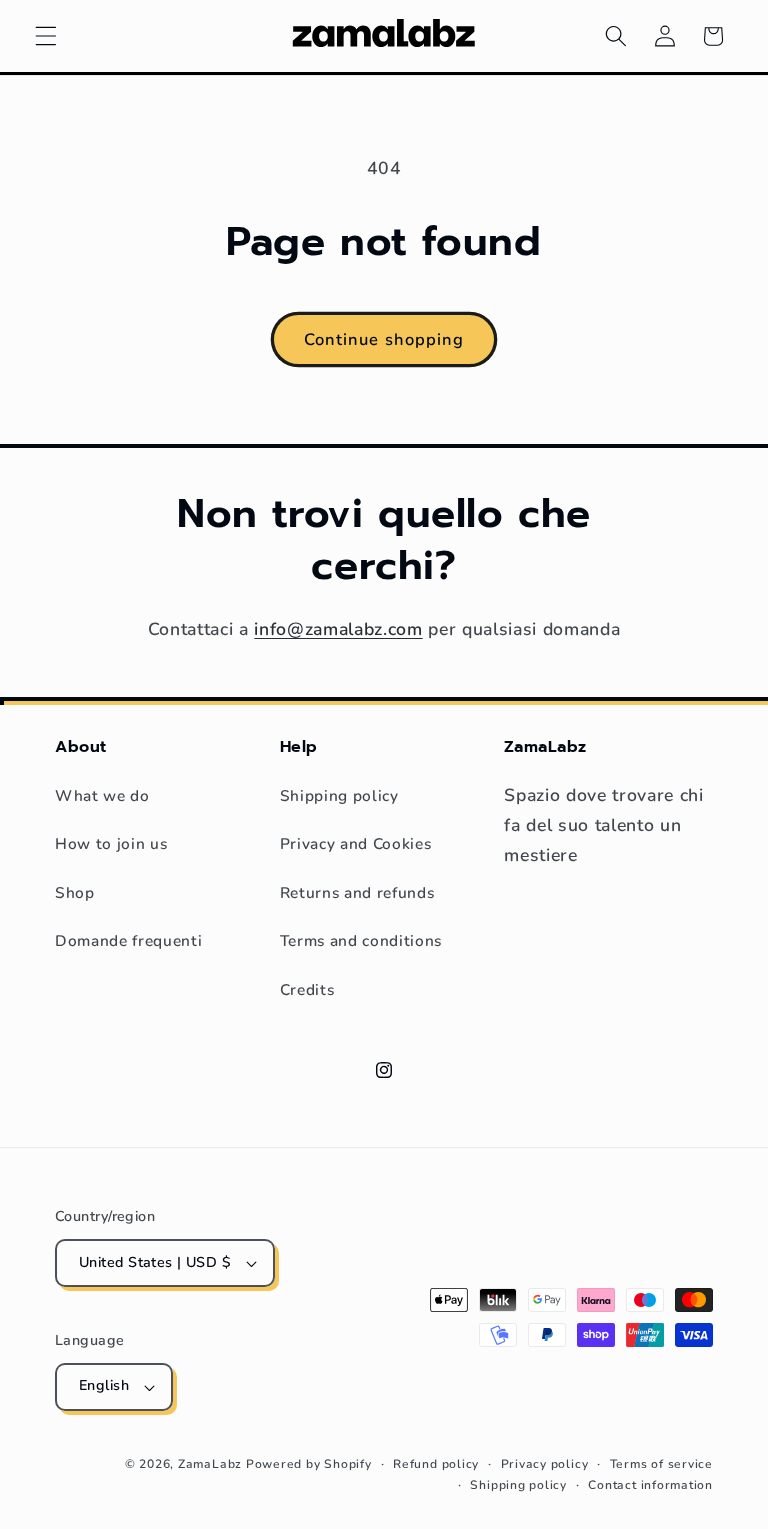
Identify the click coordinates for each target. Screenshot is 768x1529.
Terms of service (661, 1464)
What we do (102, 795)
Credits (307, 989)
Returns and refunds (357, 892)
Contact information (650, 1485)
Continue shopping (384, 339)
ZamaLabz (210, 1464)
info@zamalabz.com (338, 629)
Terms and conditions (361, 940)
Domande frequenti (128, 940)
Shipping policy (339, 795)
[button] (46, 36)
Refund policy (436, 1464)
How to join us (111, 843)
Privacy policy (545, 1464)
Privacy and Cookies (356, 843)
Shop (75, 892)
